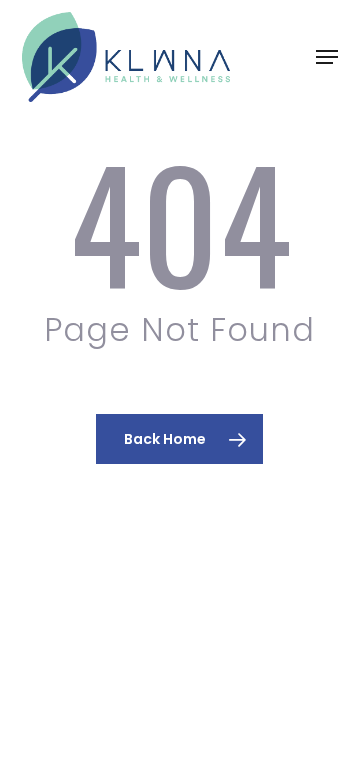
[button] (327, 57)
